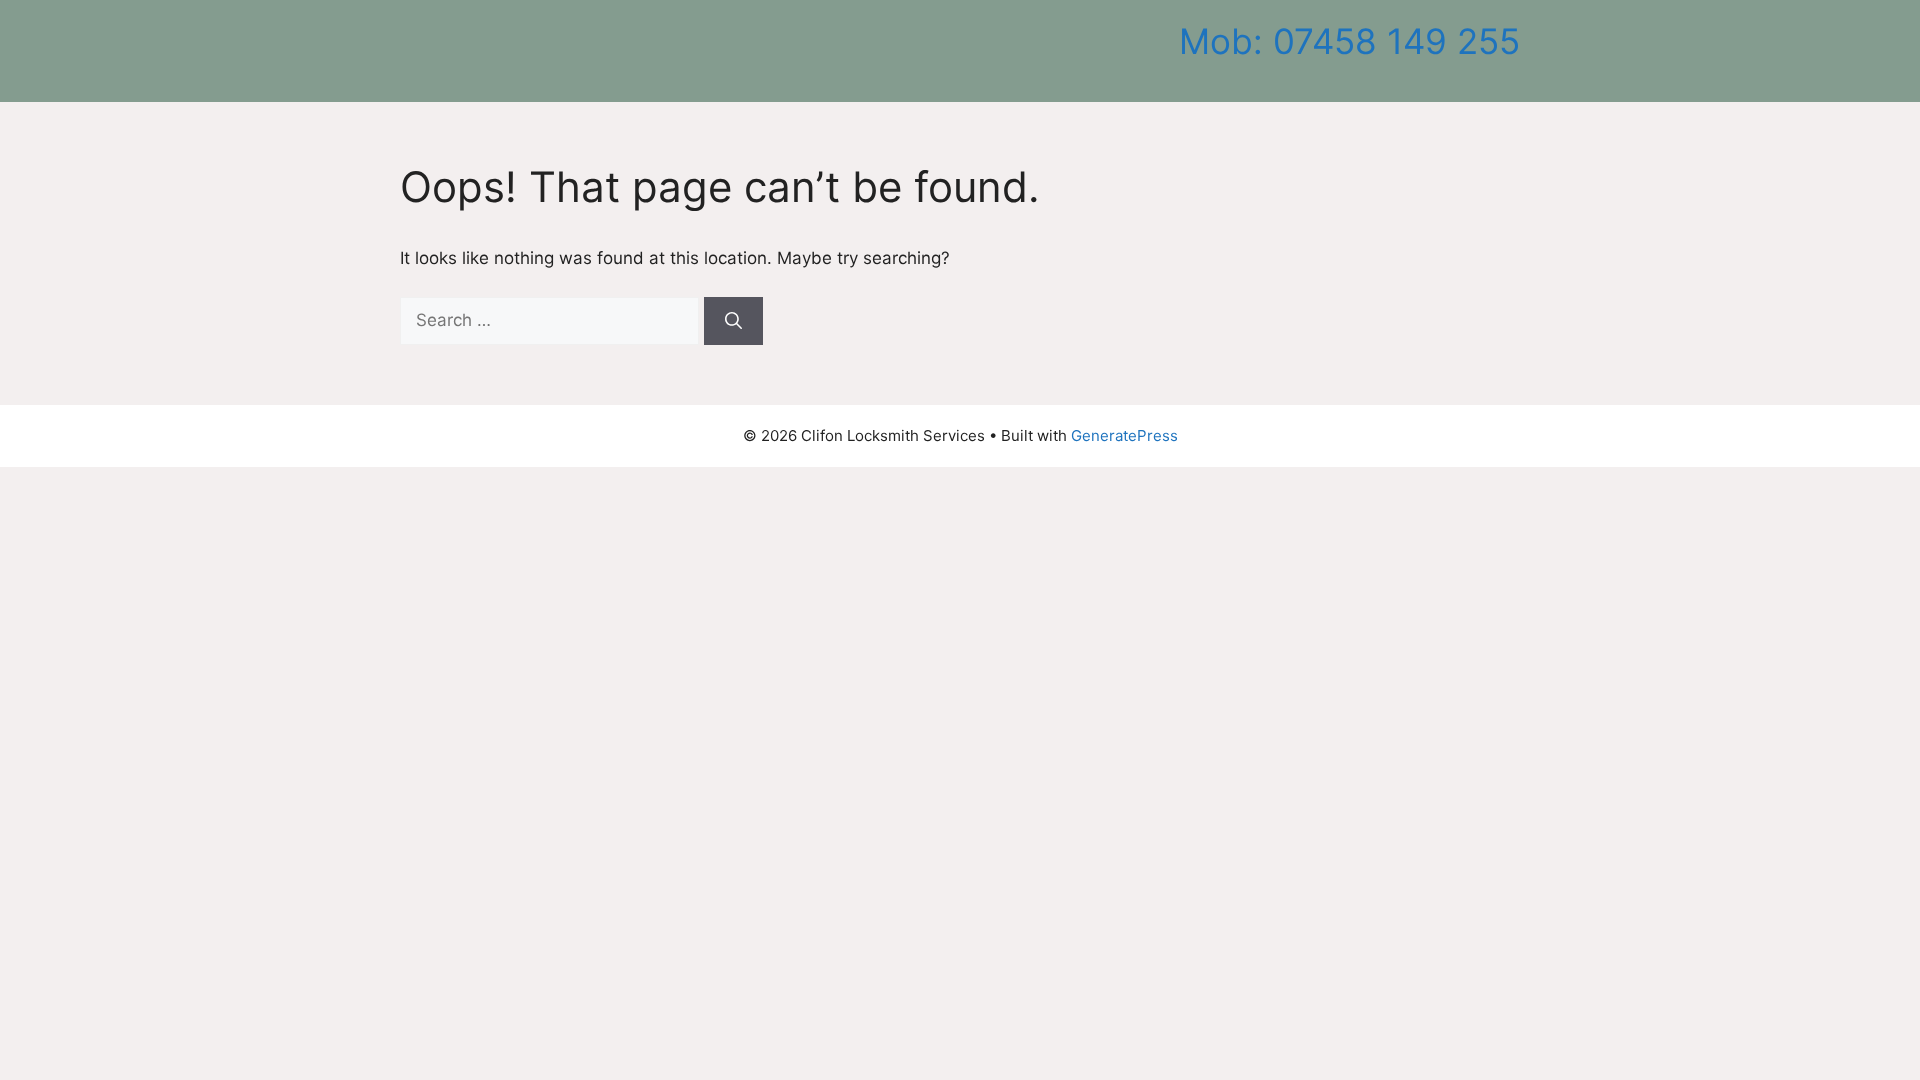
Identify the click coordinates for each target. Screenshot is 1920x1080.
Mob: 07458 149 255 (1349, 41)
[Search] (733, 321)
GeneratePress (1124, 435)
